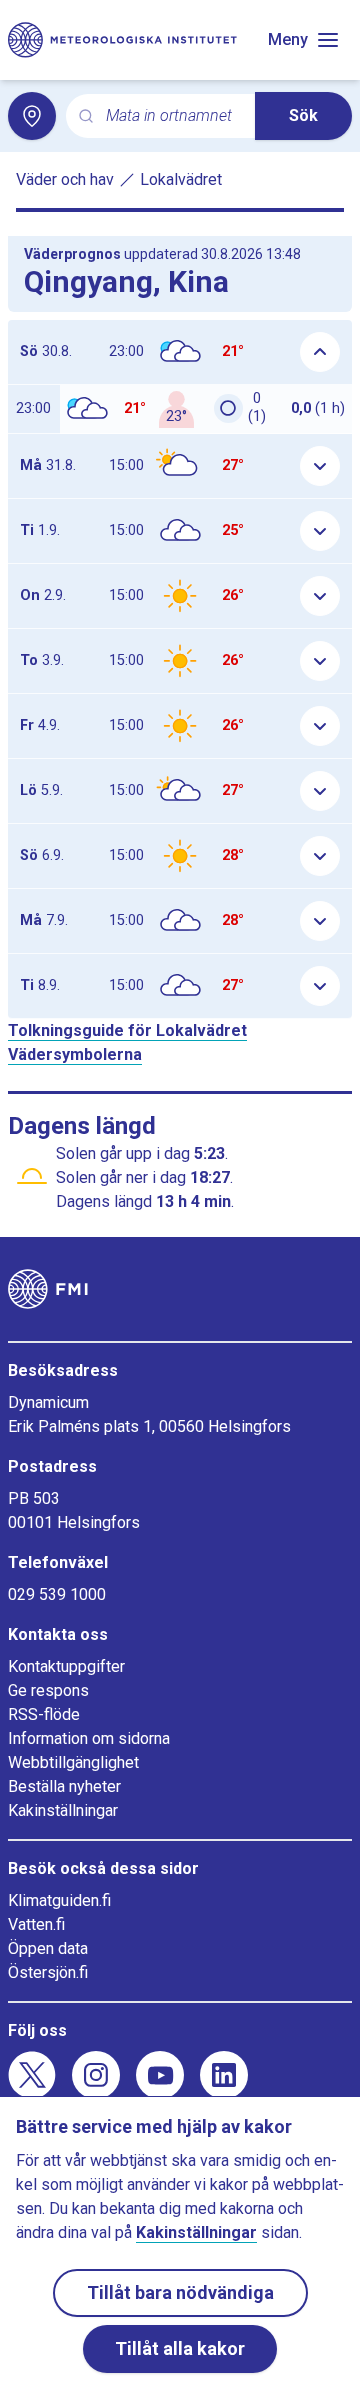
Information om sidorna (89, 1738)
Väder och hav (65, 179)
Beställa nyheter (64, 1786)
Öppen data (48, 1948)
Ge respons (48, 1690)
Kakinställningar (63, 1810)
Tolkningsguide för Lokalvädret (127, 1030)
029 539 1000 (57, 1594)
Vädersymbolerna (75, 1054)
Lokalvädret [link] (181, 179)
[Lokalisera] (32, 116)
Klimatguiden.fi (59, 1900)
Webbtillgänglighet (73, 1762)
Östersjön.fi (48, 1972)
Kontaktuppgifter (66, 1666)
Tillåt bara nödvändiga (180, 2292)
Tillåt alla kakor (180, 2348)
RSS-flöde (44, 1714)
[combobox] (172, 116)
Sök (303, 115)
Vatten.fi (36, 1924)
